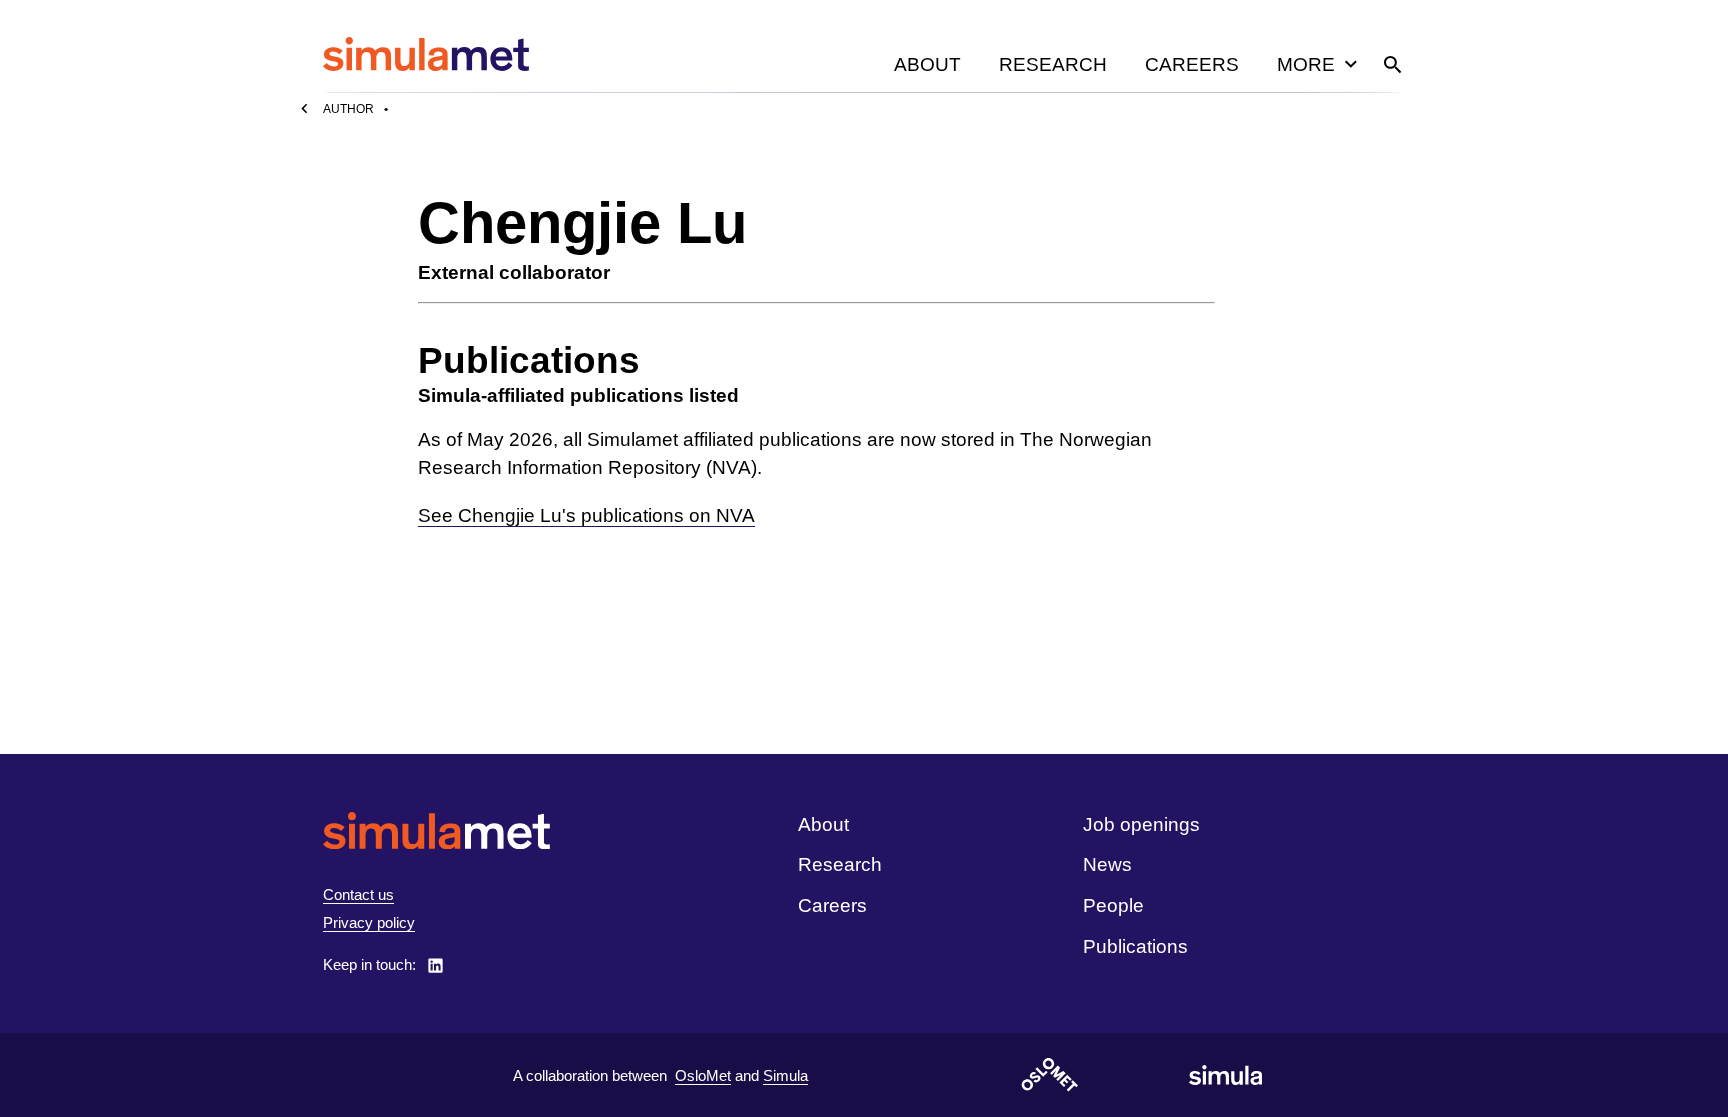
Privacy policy (369, 922)
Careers (1192, 64)
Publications (1135, 946)
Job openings (1141, 824)
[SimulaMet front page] (436, 830)
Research (1053, 64)
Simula (785, 1075)
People (1113, 905)
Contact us (358, 894)
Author (348, 109)
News (1107, 864)
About (927, 64)
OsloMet (703, 1075)
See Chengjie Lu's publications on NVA (586, 515)
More (1306, 64)
